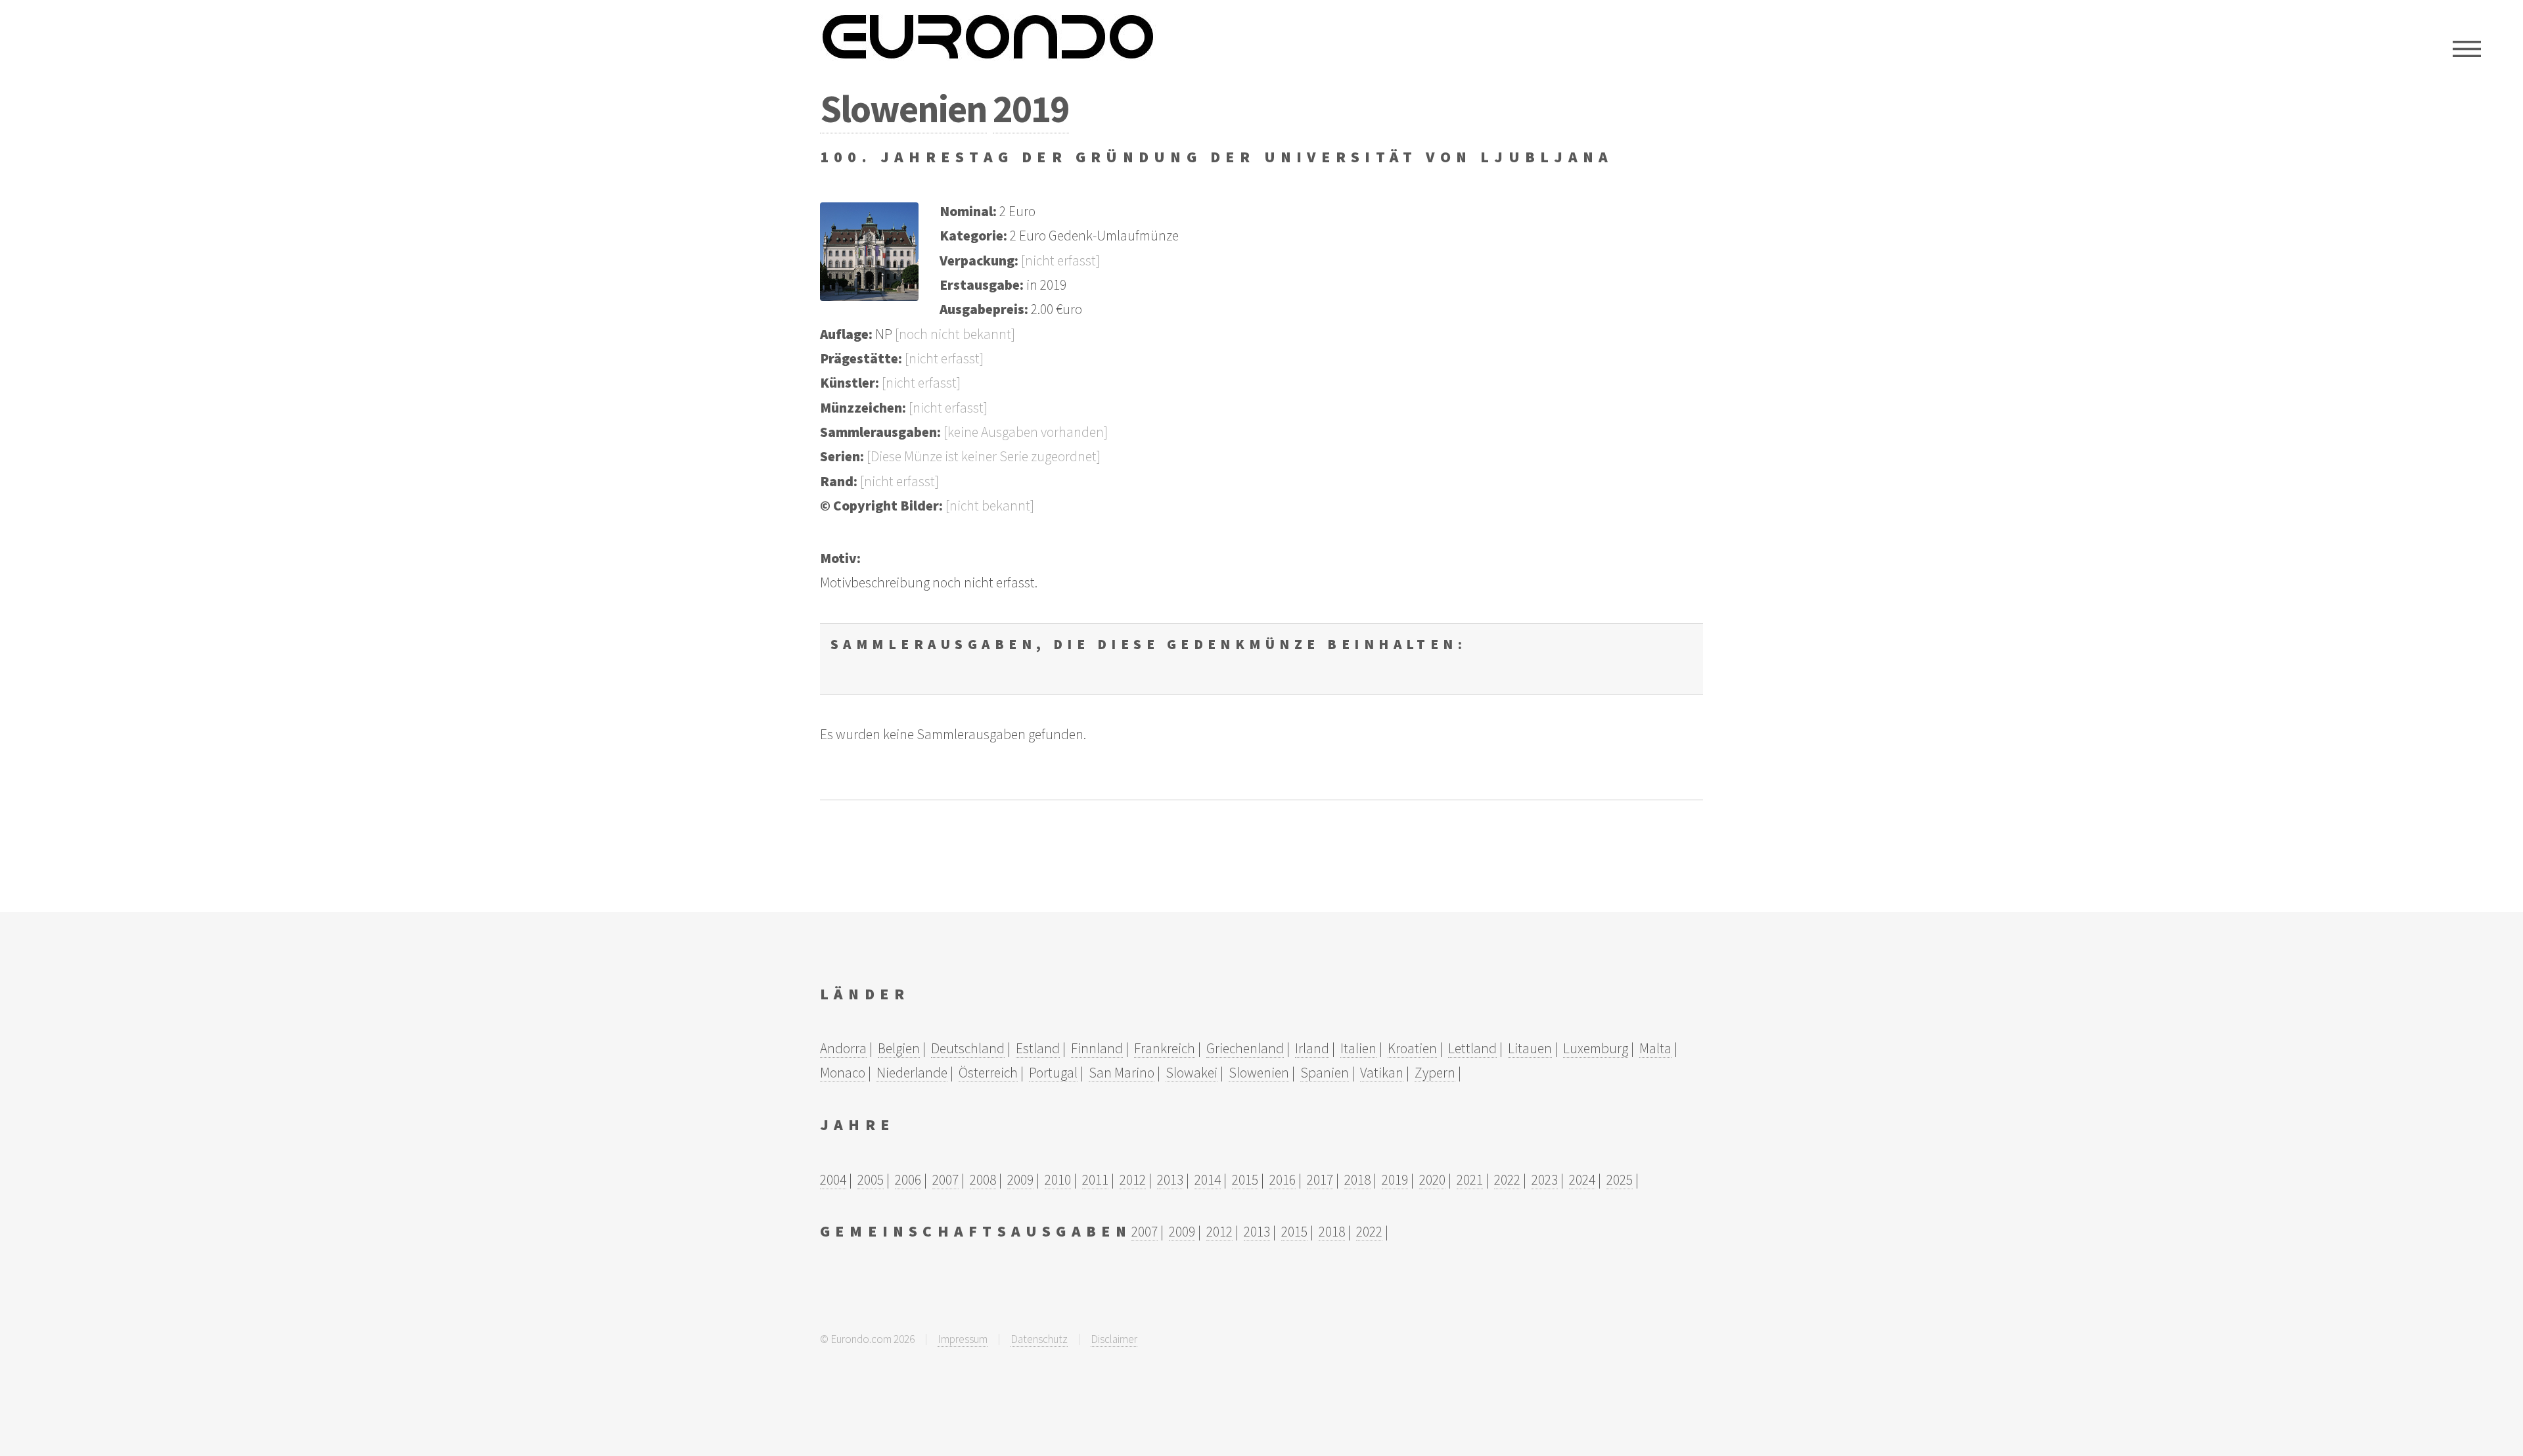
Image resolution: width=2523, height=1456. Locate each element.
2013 (1170, 1180)
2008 (983, 1180)
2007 (945, 1180)
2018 (1357, 1180)
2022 (1507, 1180)
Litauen (1530, 1048)
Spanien (1325, 1073)
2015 (1245, 1180)
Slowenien (903, 108)
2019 (1031, 108)
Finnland (1097, 1048)
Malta (1655, 1048)
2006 (908, 1180)
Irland (1312, 1048)
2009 (1020, 1180)
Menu (2467, 49)
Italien (1358, 1048)
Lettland (1472, 1048)
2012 (1133, 1180)
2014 (1208, 1180)
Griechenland (1245, 1048)
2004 (833, 1180)
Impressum (963, 1339)
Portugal (1053, 1073)
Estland (1038, 1048)
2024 (1582, 1180)
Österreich (988, 1073)
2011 (1095, 1180)
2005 (871, 1180)
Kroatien (1412, 1048)
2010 (1058, 1180)
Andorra (843, 1048)
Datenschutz (1039, 1339)
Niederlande (912, 1073)
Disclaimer (1114, 1339)
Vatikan (1382, 1073)
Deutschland (968, 1048)
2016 (1283, 1180)
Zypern (1435, 1073)
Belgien (899, 1048)
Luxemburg (1596, 1048)
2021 (1470, 1180)
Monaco (843, 1073)
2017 (1320, 1180)
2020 (1432, 1180)
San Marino (1122, 1073)
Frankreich (1165, 1048)
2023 (1545, 1180)
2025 (1620, 1180)
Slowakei (1192, 1073)
